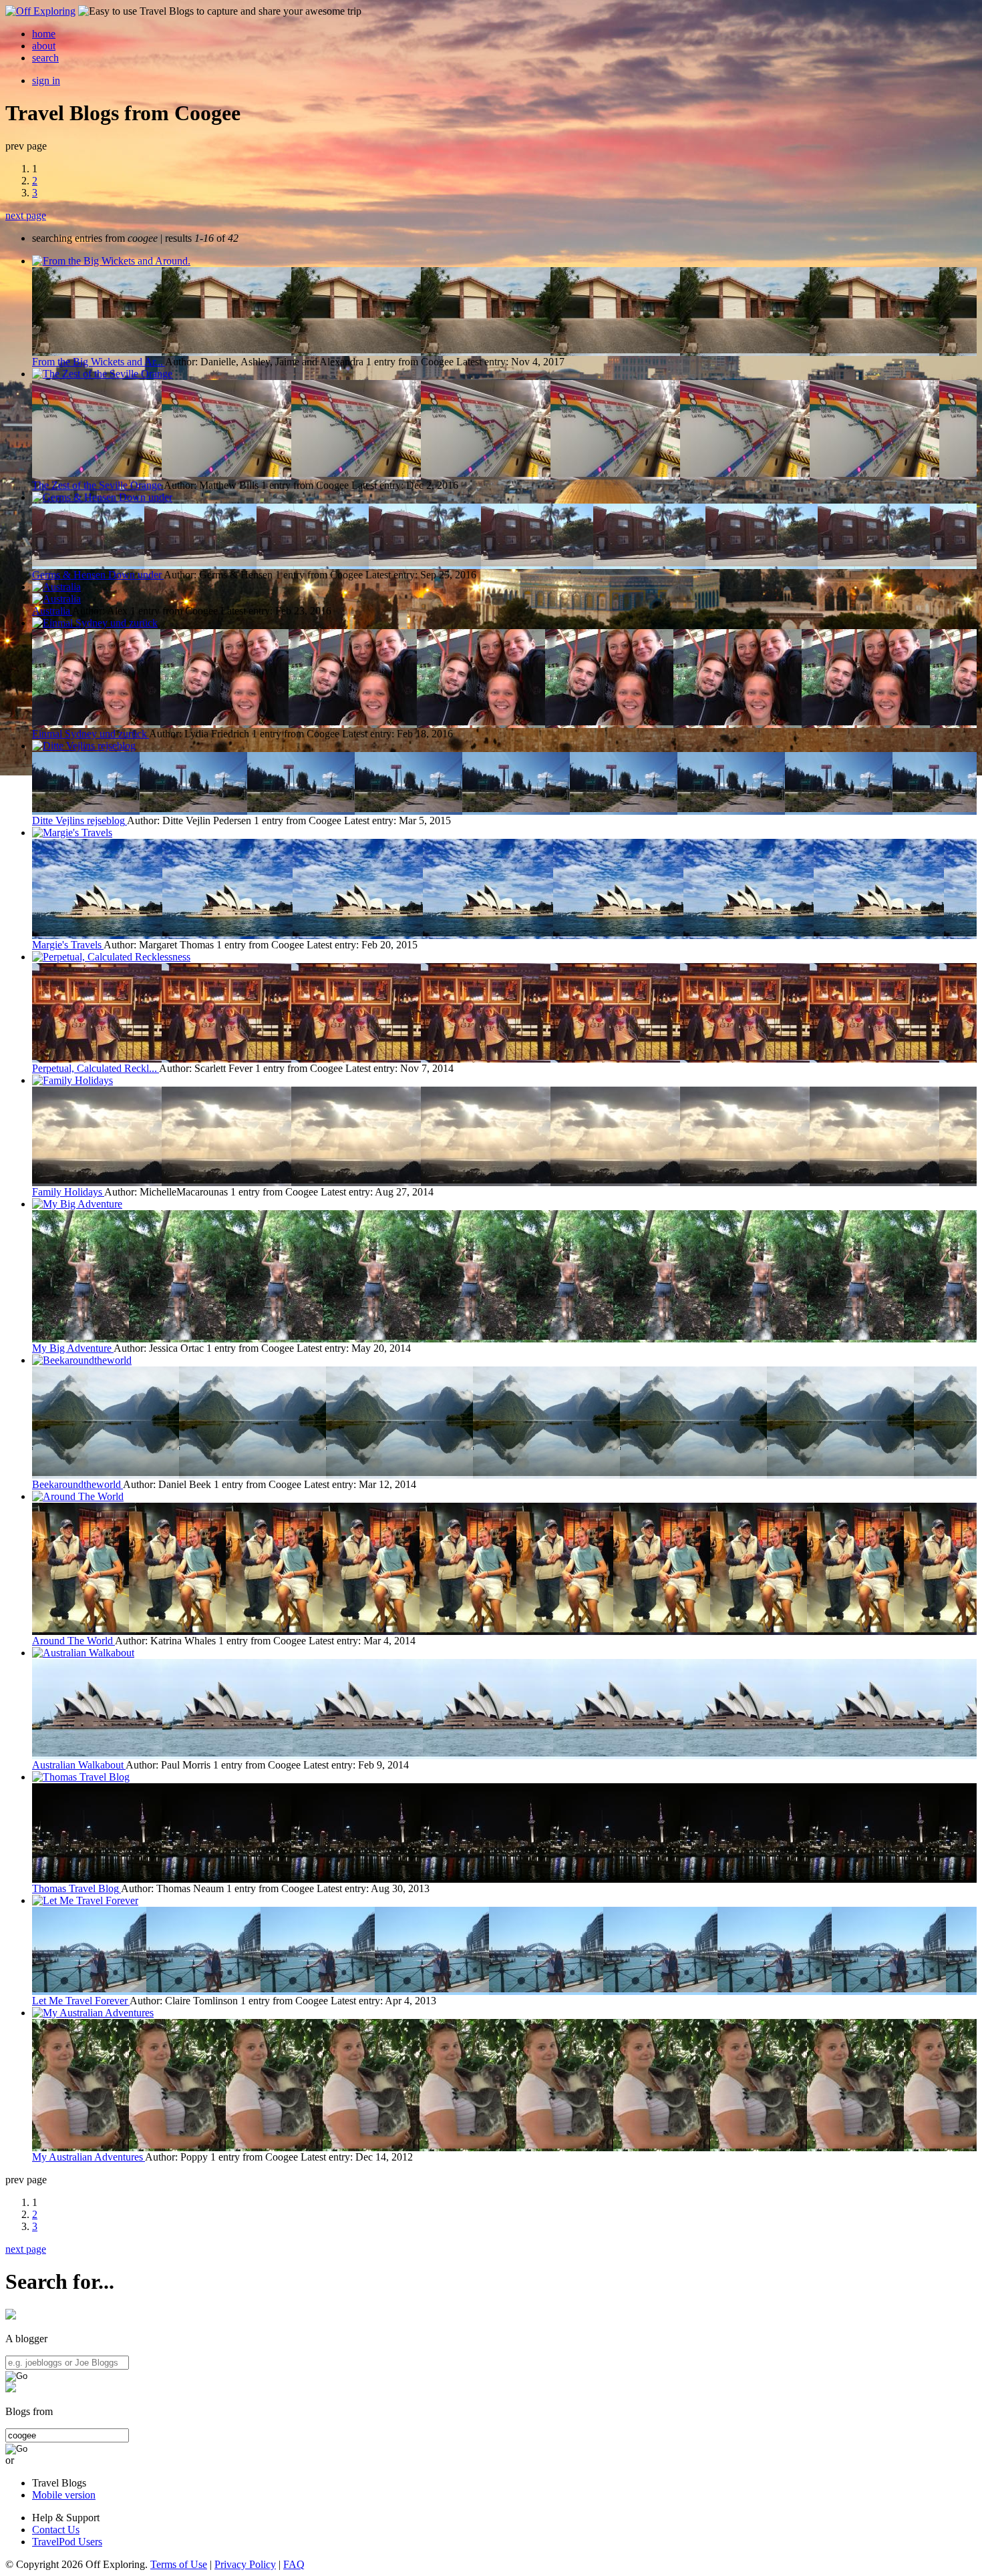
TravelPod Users (67, 2542)
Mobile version (64, 2495)
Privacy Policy (245, 2564)
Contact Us (56, 2530)
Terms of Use (179, 2564)
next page (26, 215)
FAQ (294, 2564)
